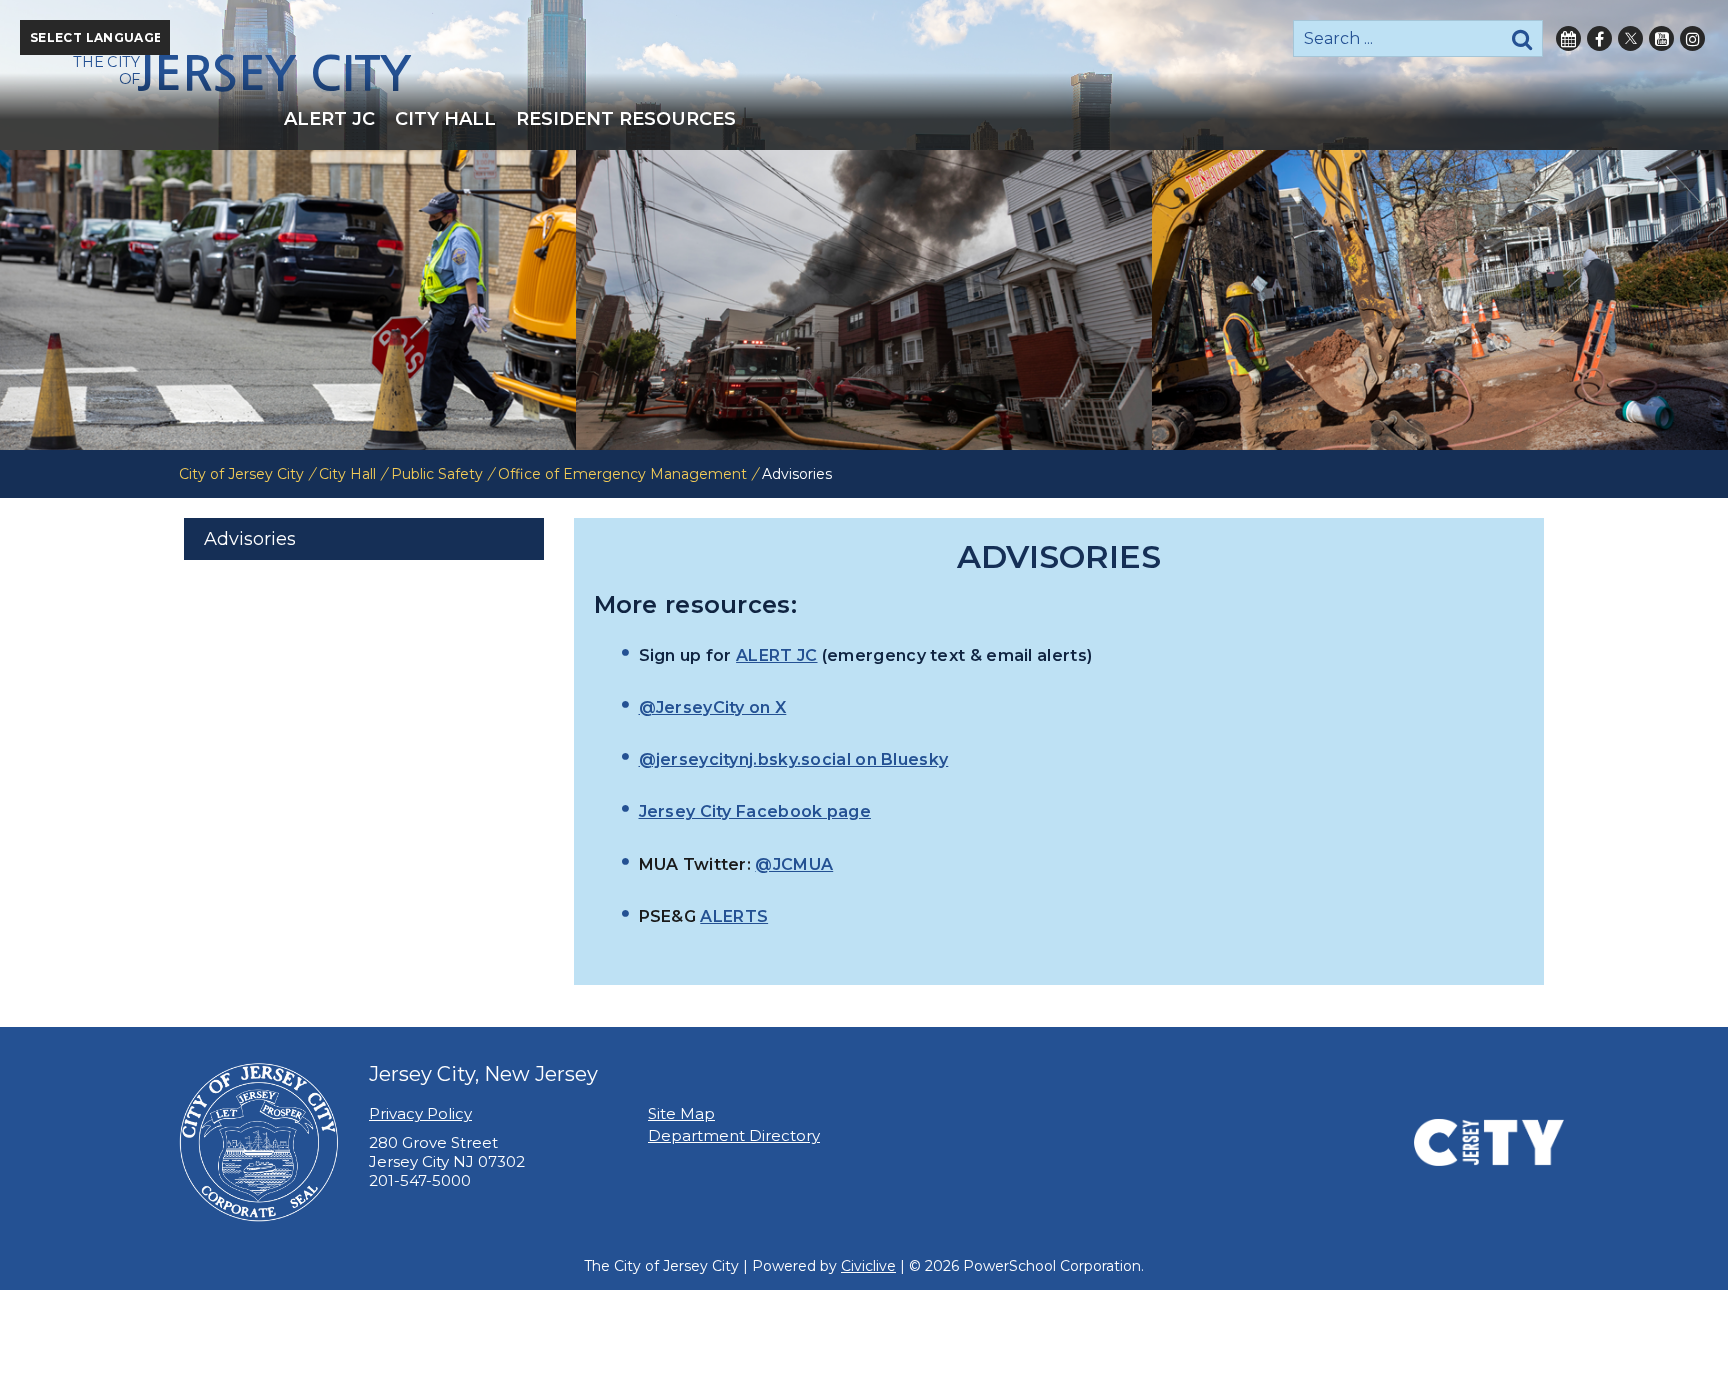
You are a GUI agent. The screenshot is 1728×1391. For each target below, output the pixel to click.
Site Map (681, 1113)
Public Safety (437, 474)
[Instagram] (1692, 38)
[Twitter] (1630, 38)
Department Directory (734, 1135)
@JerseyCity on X (713, 707)
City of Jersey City (241, 474)
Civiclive (868, 1266)
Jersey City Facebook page (755, 811)
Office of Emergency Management (622, 474)
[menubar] (864, 119)
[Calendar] (1568, 38)
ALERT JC (776, 655)
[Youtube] (1661, 38)
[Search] (1522, 38)
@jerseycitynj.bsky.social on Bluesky (794, 759)
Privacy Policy (420, 1113)
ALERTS (734, 916)
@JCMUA (794, 864)
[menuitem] (329, 119)
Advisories (250, 539)
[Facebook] (1599, 38)
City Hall (347, 474)
